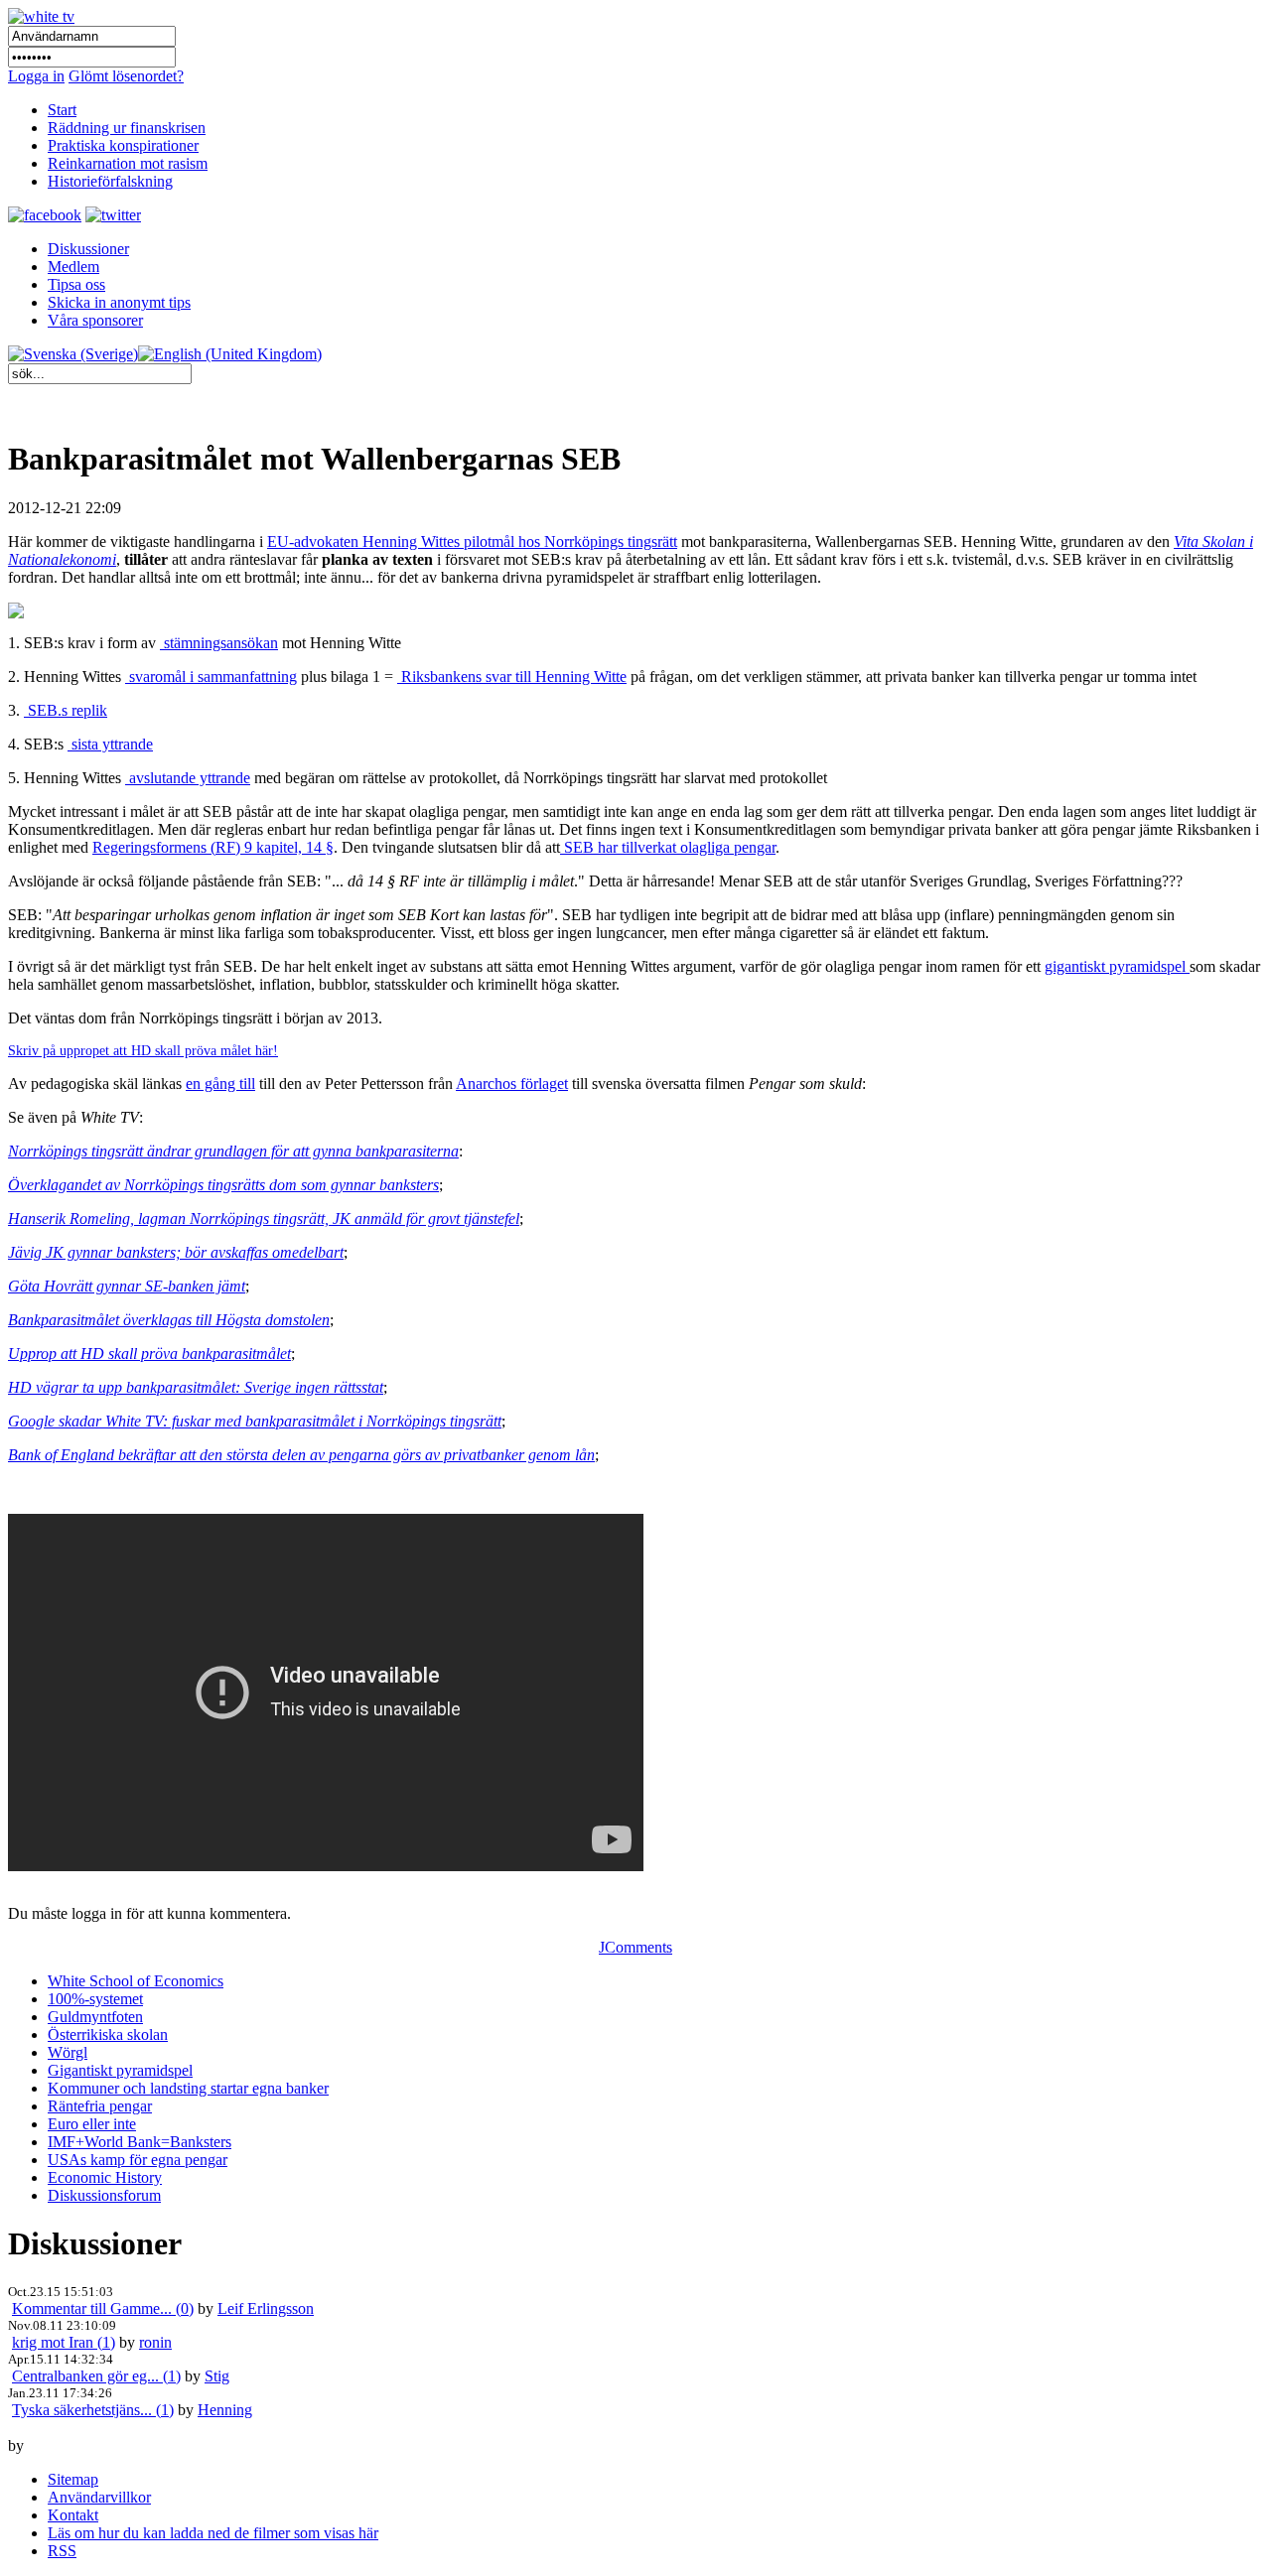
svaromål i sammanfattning (211, 677)
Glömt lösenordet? (126, 76)
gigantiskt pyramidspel (1117, 966)
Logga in (36, 76)
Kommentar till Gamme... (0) (103, 2308)
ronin (155, 2342)
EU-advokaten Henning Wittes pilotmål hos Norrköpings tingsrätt (472, 542)
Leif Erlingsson (266, 2308)
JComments (635, 1947)
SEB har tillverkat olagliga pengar (668, 847)
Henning (225, 2410)
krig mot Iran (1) (64, 2342)
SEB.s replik (66, 710)
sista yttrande (110, 744)
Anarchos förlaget (512, 1084)
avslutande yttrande (188, 778)
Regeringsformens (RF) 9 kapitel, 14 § (213, 847)
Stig (217, 2376)
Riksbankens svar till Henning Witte (512, 677)
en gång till (220, 1084)
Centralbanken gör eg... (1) (96, 2376)
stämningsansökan (219, 643)
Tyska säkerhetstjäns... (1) (93, 2410)
